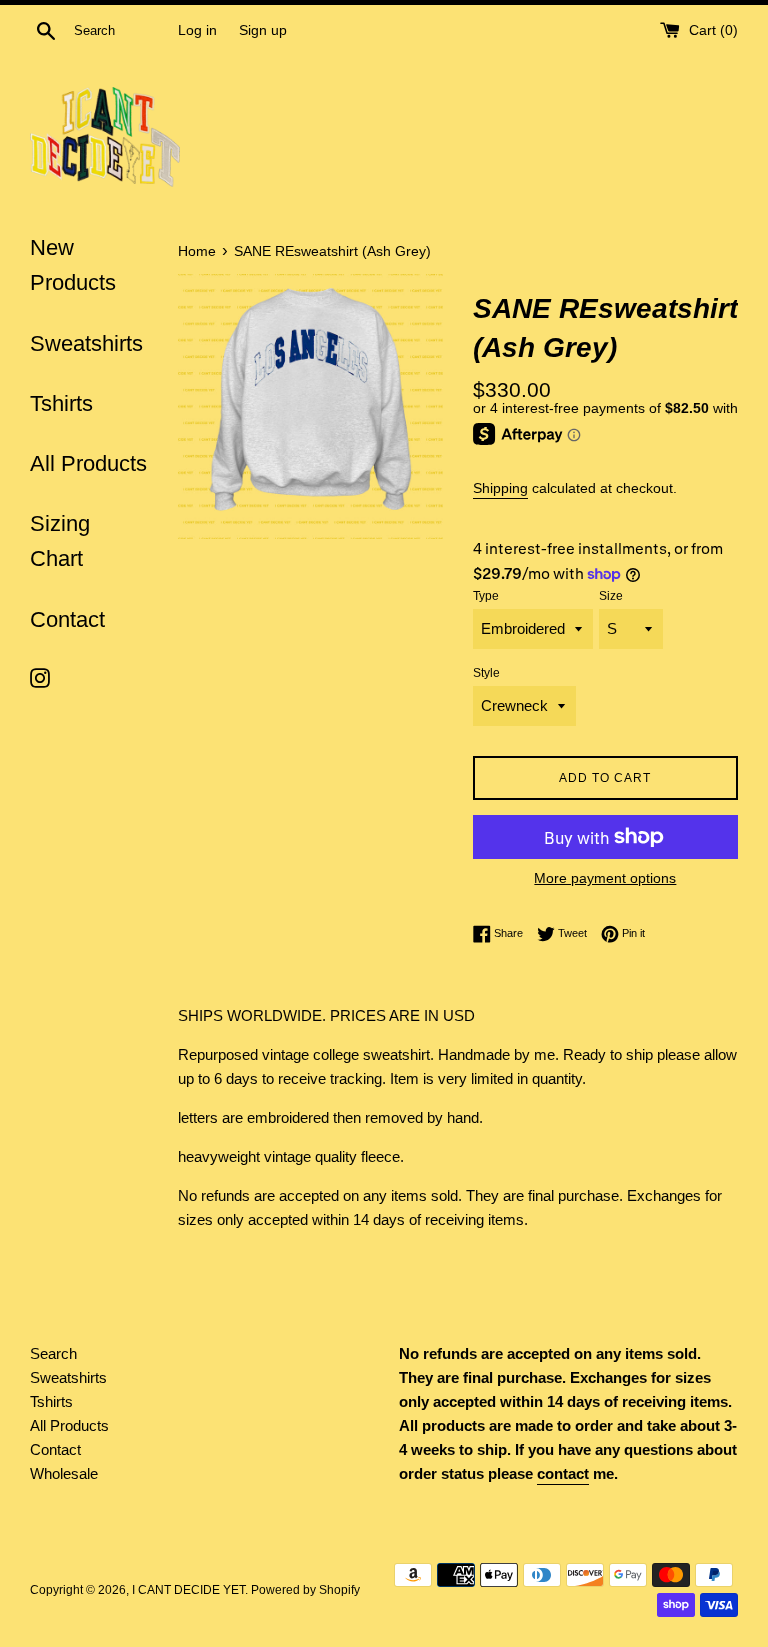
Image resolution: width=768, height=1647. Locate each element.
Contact (67, 619)
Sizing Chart (60, 541)
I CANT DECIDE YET (188, 1590)
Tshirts (61, 403)
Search (53, 1353)
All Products (88, 463)
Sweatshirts (86, 343)
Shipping (500, 488)
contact (563, 1473)
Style (486, 673)
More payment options (605, 878)
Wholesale (64, 1473)
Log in (197, 30)
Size (611, 596)
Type (486, 596)
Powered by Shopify (305, 1590)
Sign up (263, 30)
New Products (73, 265)
